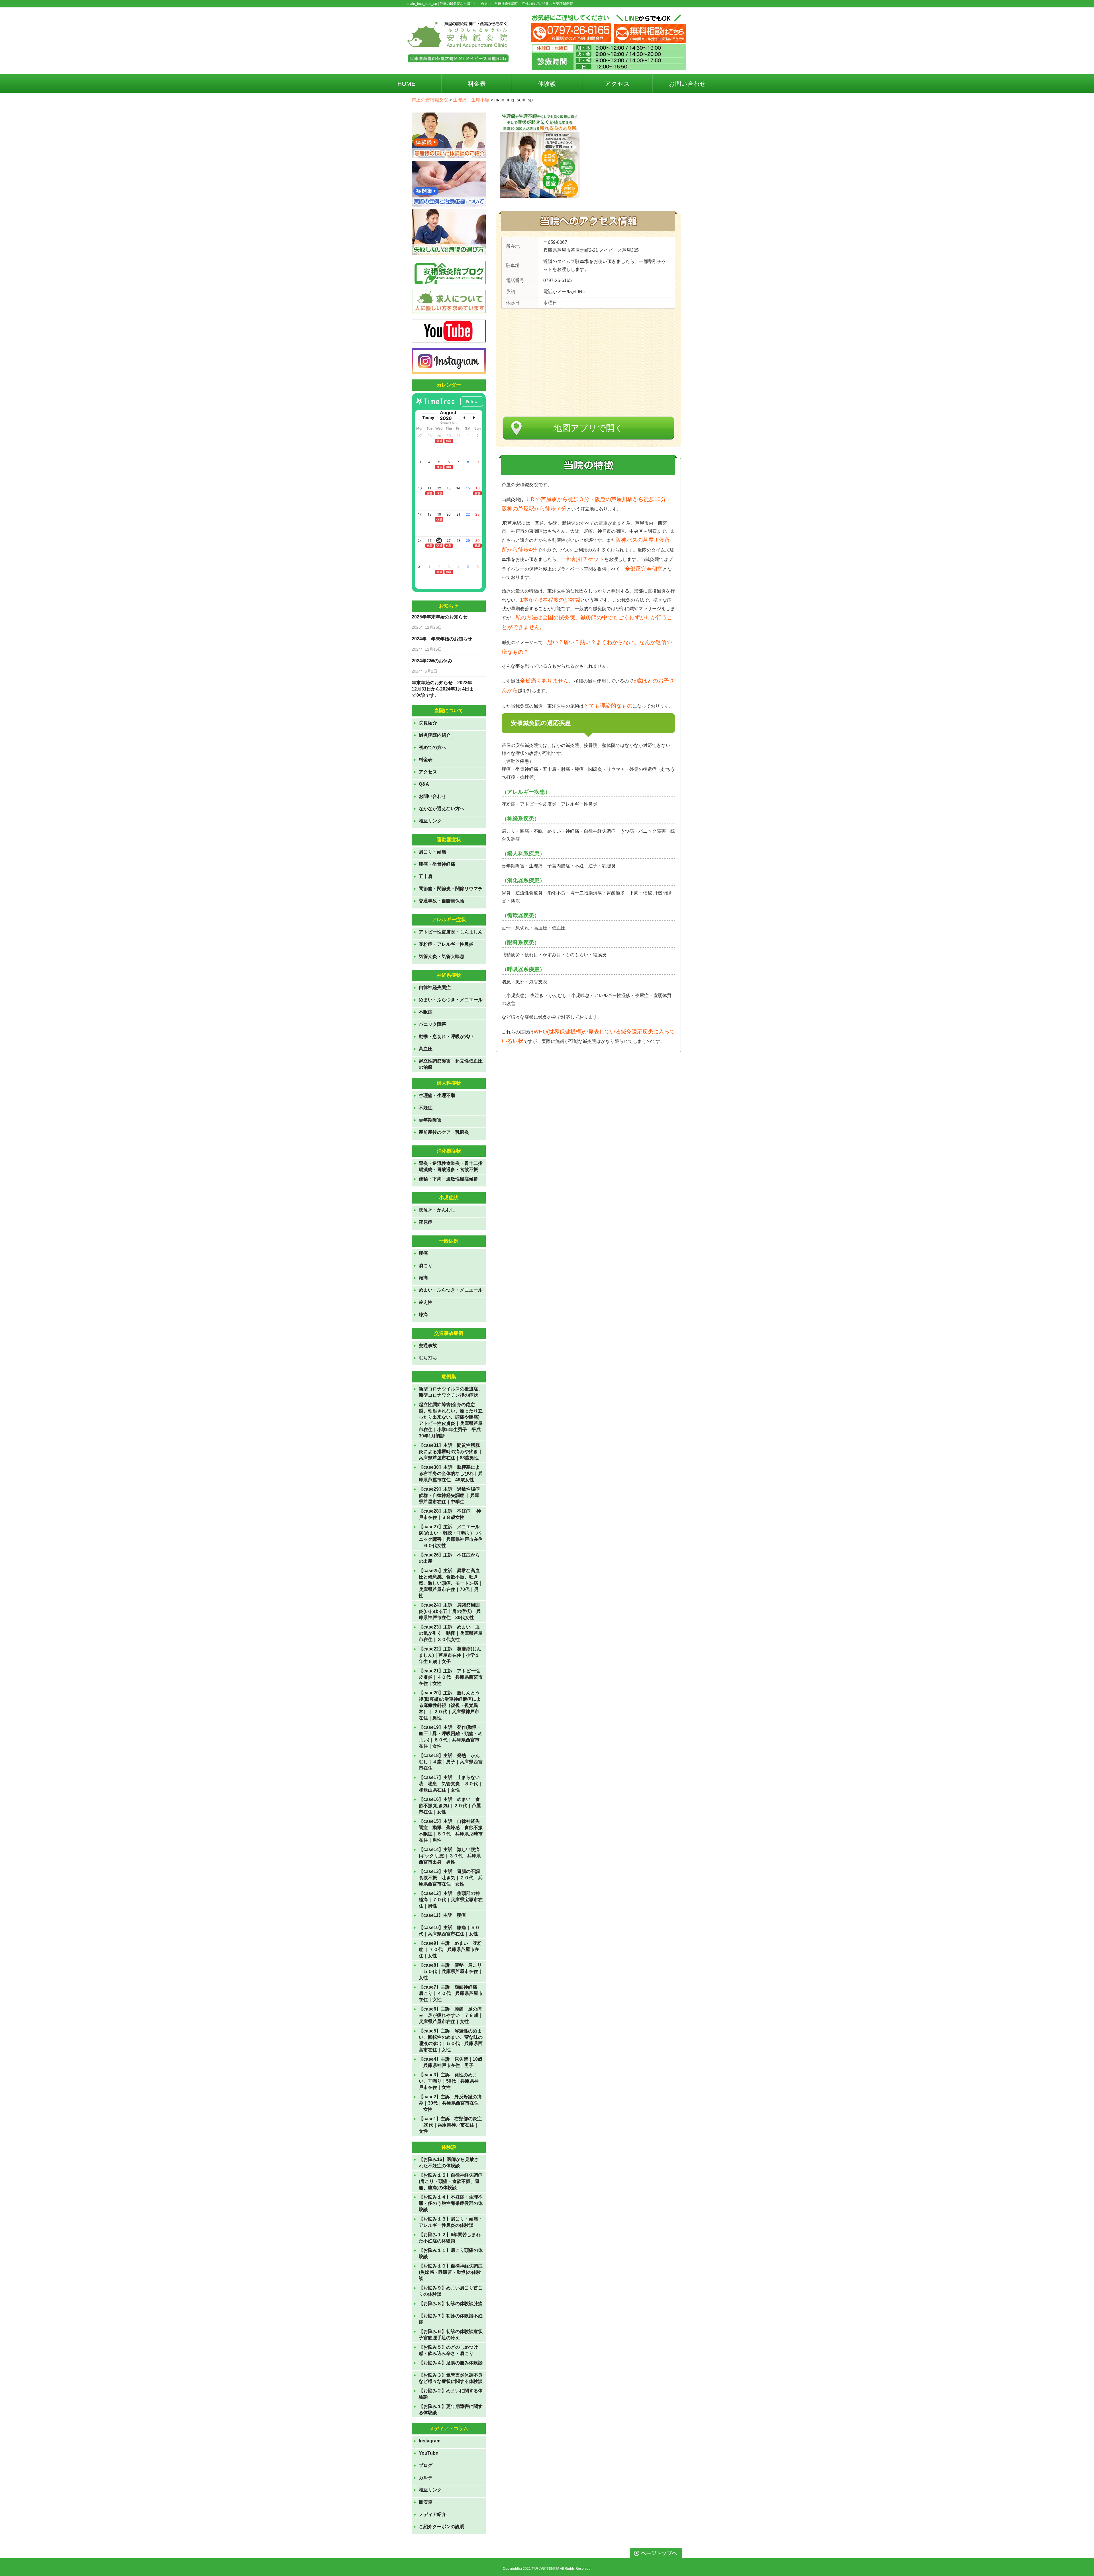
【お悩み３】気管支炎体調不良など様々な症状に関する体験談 (451, 2378)
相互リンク (430, 821)
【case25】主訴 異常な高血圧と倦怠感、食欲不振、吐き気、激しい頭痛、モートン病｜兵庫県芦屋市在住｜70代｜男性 (451, 1583)
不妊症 (426, 1108)
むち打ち (428, 1358)
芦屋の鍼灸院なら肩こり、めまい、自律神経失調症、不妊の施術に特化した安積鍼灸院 (506, 4)
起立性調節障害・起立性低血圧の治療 (451, 1064)
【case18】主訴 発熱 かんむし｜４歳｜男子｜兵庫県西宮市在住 (451, 1762)
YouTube (428, 2453)
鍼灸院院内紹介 (435, 735)
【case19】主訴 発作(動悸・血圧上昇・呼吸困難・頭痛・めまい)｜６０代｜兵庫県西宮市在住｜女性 (451, 1737)
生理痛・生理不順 (437, 1095)
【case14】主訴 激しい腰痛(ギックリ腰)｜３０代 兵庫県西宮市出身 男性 (450, 1856)
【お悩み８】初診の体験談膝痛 (451, 2304)
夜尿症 (426, 1222)
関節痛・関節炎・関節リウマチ (451, 889)
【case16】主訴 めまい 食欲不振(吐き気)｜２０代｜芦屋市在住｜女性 (450, 1806)
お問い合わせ (432, 796)
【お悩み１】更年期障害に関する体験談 (451, 2409)
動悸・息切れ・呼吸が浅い (446, 1036)
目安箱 (426, 2502)
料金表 (426, 760)
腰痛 (423, 1253)
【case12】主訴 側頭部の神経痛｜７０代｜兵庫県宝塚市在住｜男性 (451, 1900)
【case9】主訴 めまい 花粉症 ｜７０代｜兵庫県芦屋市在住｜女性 (450, 1949)
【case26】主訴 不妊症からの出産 (449, 1558)
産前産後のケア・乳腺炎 (444, 1132)
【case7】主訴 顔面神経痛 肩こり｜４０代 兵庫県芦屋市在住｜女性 (451, 1993)
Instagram (430, 2441)
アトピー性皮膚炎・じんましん (451, 932)
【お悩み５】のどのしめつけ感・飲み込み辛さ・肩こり (448, 2350)
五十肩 (426, 876)
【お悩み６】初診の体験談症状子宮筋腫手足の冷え (451, 2335)
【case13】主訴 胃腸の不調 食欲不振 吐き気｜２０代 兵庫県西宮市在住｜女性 (451, 1878)
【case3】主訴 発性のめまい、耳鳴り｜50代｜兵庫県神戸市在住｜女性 (449, 2081)
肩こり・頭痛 (432, 852)
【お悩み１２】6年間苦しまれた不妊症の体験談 (450, 2238)
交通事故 (428, 1346)
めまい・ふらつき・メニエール (451, 1000)
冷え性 (426, 1302)
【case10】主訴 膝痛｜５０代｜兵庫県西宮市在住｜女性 (449, 1931)
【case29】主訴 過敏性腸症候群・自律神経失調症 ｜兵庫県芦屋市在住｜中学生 (449, 1495)
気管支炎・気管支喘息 (442, 956)
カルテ (426, 2478)
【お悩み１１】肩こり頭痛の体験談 (451, 2253)
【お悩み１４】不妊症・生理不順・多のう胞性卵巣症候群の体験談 (451, 2203)
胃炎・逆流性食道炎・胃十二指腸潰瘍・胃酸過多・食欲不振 (451, 1166)
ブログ (426, 2465)
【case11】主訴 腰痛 (442, 1915)
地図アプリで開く (588, 428)
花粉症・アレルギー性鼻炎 (446, 944)
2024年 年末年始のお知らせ (442, 639)
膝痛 (423, 1314)
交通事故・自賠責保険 (442, 901)
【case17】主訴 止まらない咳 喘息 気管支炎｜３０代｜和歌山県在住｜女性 (451, 1784)
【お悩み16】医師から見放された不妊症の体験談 (449, 2163)
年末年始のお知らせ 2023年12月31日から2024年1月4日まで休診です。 (443, 689)
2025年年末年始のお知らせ (440, 617)
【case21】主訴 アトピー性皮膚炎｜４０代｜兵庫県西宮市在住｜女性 (451, 1677)
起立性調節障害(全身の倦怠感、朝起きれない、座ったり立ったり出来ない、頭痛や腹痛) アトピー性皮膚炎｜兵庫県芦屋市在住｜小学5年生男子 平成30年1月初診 (451, 1420)
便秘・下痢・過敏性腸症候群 (448, 1179)
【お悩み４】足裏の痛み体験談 (451, 2363)
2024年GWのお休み (432, 661)
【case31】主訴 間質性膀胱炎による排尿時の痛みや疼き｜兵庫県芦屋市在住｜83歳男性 (451, 1452)
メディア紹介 (432, 2514)
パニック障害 (432, 1024)
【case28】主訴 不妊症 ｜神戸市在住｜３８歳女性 (450, 1514)
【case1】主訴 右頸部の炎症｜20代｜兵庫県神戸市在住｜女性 (450, 2125)
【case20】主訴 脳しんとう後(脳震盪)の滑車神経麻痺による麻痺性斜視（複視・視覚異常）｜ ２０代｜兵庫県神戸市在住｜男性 (450, 1705)
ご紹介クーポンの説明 (442, 2527)
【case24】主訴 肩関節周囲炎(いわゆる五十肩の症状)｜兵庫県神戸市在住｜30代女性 (450, 1611)
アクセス (428, 772)
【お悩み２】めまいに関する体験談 (451, 2394)
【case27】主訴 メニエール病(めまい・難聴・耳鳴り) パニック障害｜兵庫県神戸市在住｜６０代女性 (451, 1536)
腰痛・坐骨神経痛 (437, 864)
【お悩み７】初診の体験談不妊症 (451, 2319)
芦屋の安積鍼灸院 (545, 2569)
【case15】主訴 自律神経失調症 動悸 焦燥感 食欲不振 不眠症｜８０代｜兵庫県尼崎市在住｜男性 (451, 1831)
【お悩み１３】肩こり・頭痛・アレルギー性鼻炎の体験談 (451, 2222)
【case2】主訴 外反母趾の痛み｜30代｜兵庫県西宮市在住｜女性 (450, 2103)
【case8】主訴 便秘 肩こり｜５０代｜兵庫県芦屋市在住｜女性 (451, 1971)
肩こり (426, 1265)
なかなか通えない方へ (442, 809)
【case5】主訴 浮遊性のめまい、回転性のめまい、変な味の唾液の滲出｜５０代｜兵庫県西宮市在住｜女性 (451, 2040)
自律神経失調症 (435, 987)
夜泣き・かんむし (437, 1210)
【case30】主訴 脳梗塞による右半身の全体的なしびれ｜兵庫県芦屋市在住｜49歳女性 (451, 1473)
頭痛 (423, 1278)
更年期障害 (430, 1120)
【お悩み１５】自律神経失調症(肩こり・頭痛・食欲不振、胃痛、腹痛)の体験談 (451, 2181)
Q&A (424, 784)
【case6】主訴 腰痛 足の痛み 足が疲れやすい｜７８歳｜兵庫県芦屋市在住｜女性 (451, 2015)
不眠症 (426, 1012)
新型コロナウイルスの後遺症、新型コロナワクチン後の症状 (451, 1392)
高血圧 (426, 1049)
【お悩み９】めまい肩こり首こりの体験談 (451, 2291)
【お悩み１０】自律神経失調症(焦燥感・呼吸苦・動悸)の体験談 (451, 2272)
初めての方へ (432, 747)
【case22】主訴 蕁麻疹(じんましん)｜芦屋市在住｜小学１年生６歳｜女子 (450, 1655)
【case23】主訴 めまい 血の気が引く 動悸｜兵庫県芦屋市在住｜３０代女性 (451, 1633)
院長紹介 (428, 723)
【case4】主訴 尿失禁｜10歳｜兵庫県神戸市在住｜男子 (451, 2062)
